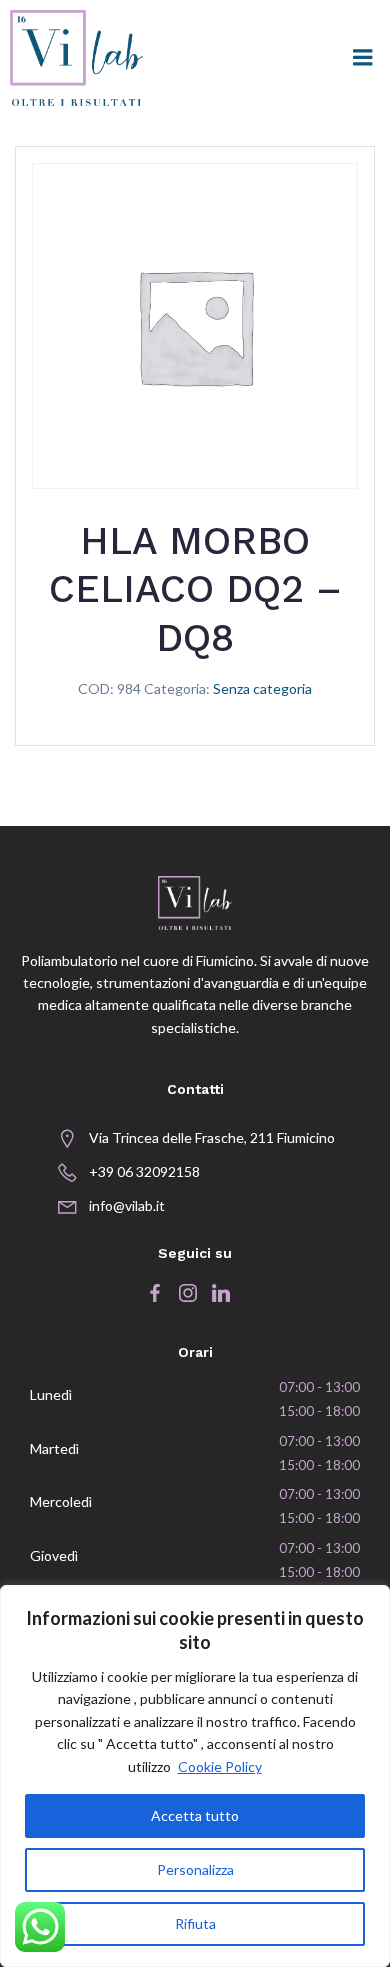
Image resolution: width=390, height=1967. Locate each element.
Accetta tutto (195, 1815)
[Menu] (363, 58)
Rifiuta (195, 1923)
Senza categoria (262, 688)
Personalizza (195, 1869)
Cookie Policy (220, 1766)
